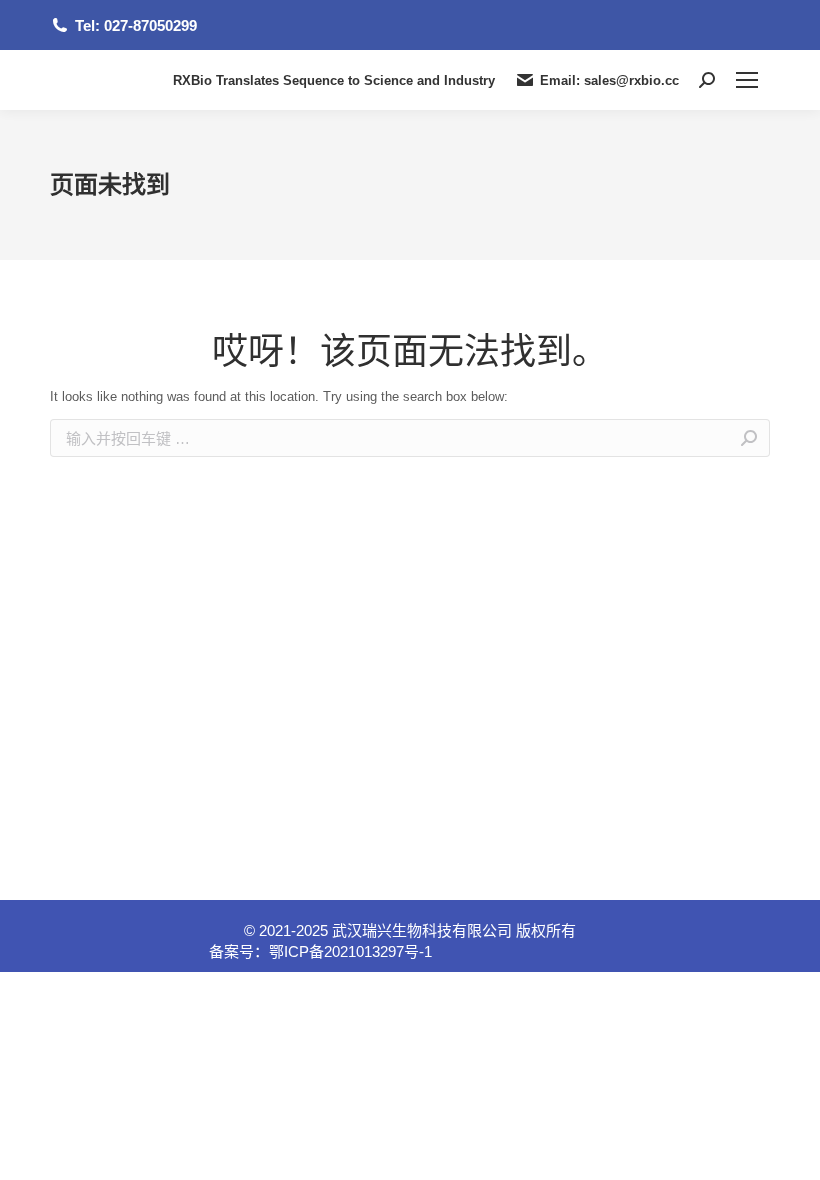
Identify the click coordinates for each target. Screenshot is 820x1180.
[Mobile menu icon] (747, 80)
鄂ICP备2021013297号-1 (350, 951)
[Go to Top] (790, 1150)
